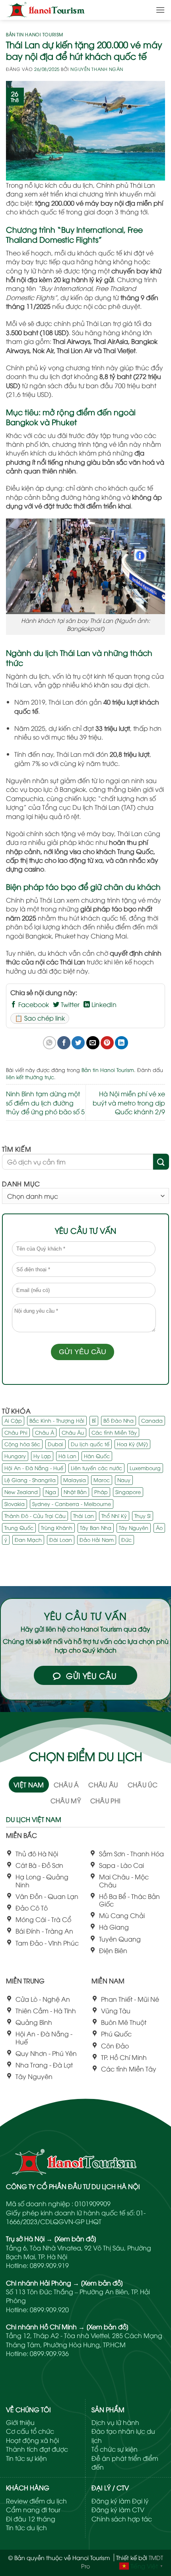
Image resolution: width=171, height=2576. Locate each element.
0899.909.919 (49, 2265)
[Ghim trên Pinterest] (107, 1043)
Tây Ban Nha (96, 1528)
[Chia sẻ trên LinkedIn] (121, 1043)
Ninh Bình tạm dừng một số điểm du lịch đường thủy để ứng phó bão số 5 (45, 1102)
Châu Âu (73, 1432)
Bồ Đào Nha (119, 1420)
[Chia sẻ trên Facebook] (64, 1043)
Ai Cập (13, 1420)
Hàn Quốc (97, 1456)
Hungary (15, 1456)
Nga (51, 1492)
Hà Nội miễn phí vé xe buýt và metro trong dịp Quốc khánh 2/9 (129, 1102)
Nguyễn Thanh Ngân (97, 69)
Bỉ (94, 1420)
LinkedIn (103, 1004)
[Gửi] (161, 1161)
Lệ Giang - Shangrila (30, 1480)
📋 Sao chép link (40, 1018)
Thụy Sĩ (143, 1516)
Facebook (33, 1004)
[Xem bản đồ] (75, 2238)
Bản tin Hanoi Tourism (35, 34)
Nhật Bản (75, 1492)
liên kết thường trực (30, 1077)
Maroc (102, 1480)
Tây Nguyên (134, 1528)
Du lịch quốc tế (90, 1444)
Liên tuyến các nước (96, 1468)
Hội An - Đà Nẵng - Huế (34, 1468)
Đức (126, 1539)
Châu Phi (16, 1432)
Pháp (101, 1492)
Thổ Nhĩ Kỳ (114, 1516)
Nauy (124, 1480)
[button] (160, 10)
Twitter (69, 1004)
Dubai (55, 1444)
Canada (152, 1420)
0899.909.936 (49, 2353)
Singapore (128, 1492)
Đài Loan (61, 1539)
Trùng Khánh (57, 1528)
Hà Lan (67, 1456)
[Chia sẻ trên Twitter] (78, 1043)
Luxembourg (145, 1468)
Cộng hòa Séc (22, 1444)
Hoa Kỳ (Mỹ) (132, 1444)
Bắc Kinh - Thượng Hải (57, 1420)
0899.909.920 (49, 2309)
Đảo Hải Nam (97, 1539)
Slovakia (15, 1504)
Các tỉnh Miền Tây (114, 1432)
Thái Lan (84, 1516)
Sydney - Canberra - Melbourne (72, 1504)
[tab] (29, 1785)
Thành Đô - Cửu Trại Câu (35, 1516)
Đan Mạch (28, 1539)
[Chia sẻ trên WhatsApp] (50, 1043)
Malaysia (75, 1480)
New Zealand (21, 1492)
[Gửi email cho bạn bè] (93, 1043)
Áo (159, 1528)
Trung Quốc (19, 1528)
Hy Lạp (42, 1456)
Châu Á (45, 1432)
